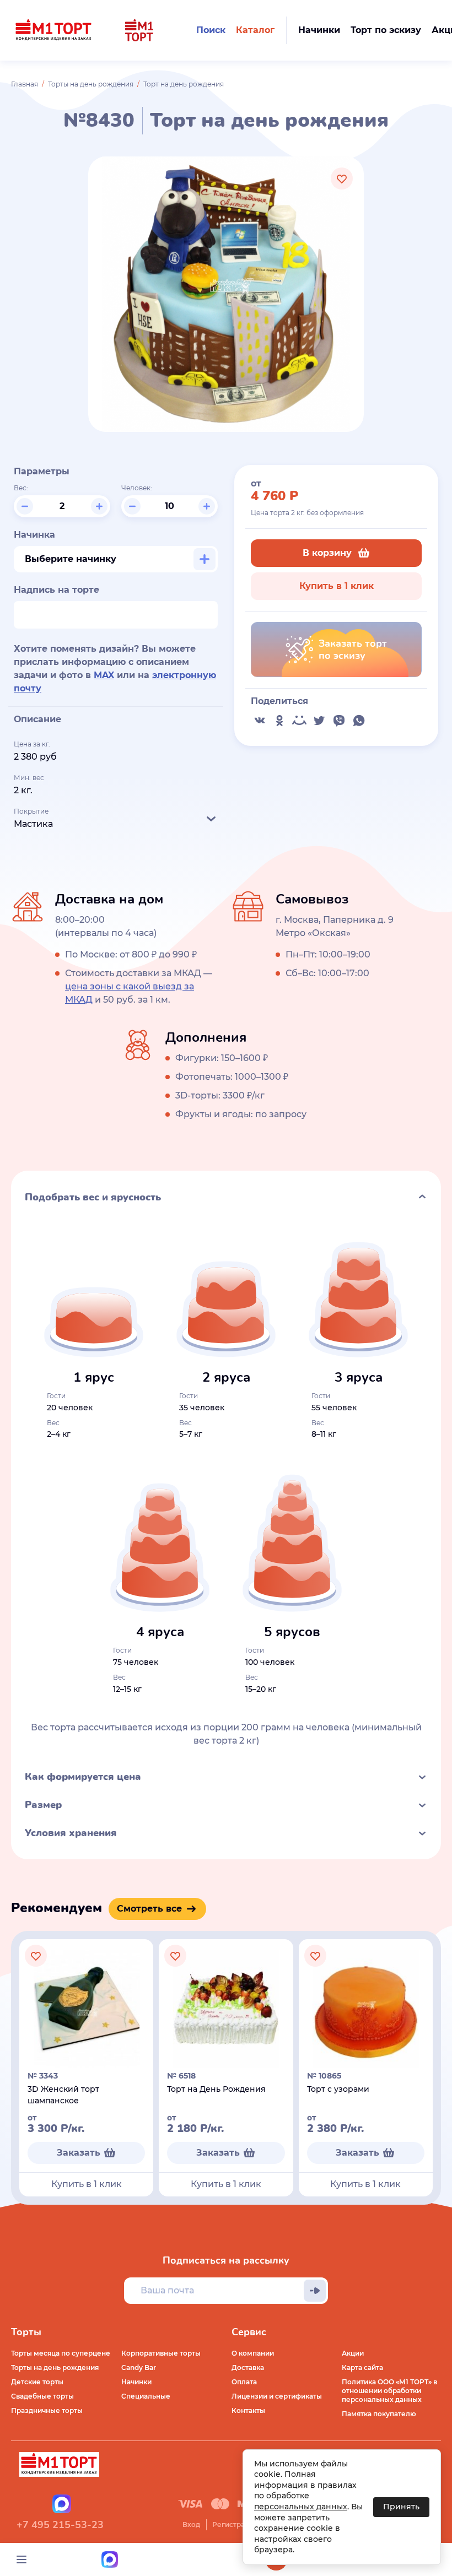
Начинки (136, 2382)
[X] (319, 721)
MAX (104, 675)
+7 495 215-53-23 (60, 2525)
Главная (25, 84)
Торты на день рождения (91, 84)
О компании (253, 2353)
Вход (191, 2524)
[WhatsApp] (359, 721)
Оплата (244, 2382)
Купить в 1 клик (337, 586)
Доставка (248, 2367)
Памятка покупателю (379, 2414)
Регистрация (235, 2524)
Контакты (248, 2410)
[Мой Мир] (299, 721)
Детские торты (37, 2382)
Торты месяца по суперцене (61, 2353)
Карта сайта (362, 2367)
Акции (353, 2353)
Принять (401, 2507)
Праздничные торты (47, 2410)
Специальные (146, 2396)
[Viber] (339, 721)
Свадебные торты (42, 2396)
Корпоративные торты (161, 2353)
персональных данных (301, 2507)
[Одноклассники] (279, 721)
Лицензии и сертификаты (277, 2396)
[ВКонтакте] (260, 721)
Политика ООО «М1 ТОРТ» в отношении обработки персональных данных (389, 2391)
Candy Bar (139, 2367)
